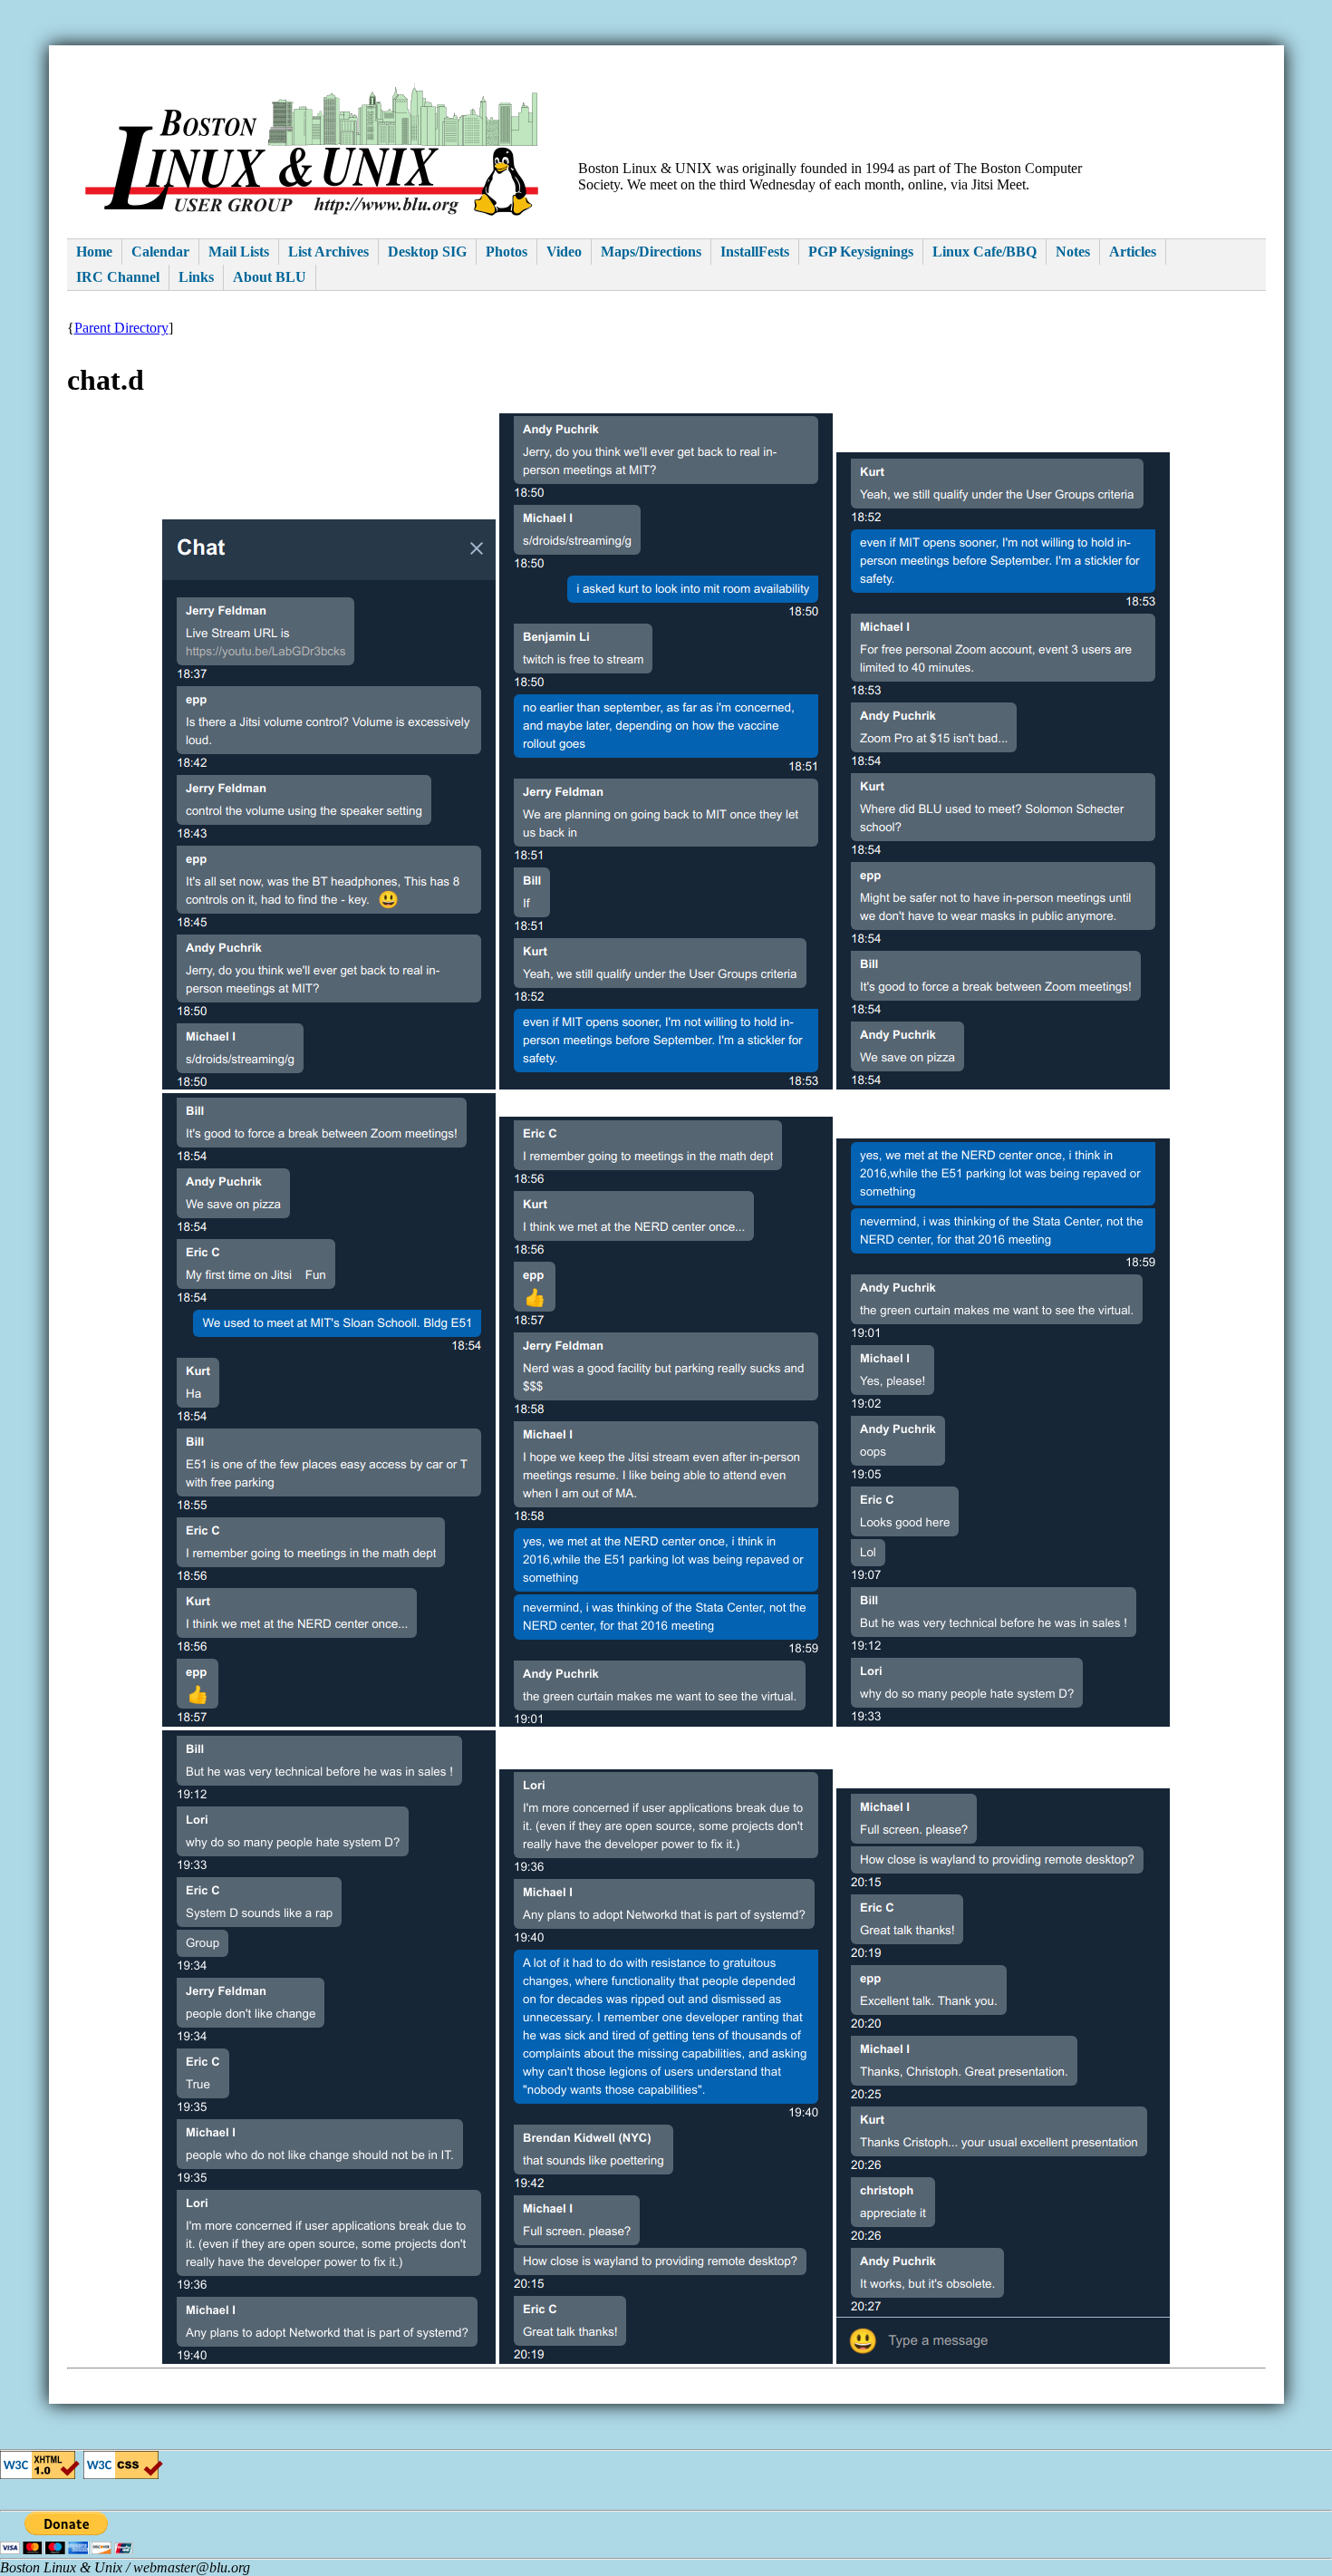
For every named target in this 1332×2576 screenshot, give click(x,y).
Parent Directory (121, 328)
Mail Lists (239, 252)
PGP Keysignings (861, 252)
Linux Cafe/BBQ (985, 252)
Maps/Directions (651, 252)
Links (196, 277)
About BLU (270, 277)
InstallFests (755, 252)
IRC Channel (118, 277)
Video (564, 252)
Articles (1133, 252)
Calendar (160, 252)
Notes (1073, 252)
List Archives (328, 252)
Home (94, 252)
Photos (507, 252)
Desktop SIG (427, 252)
